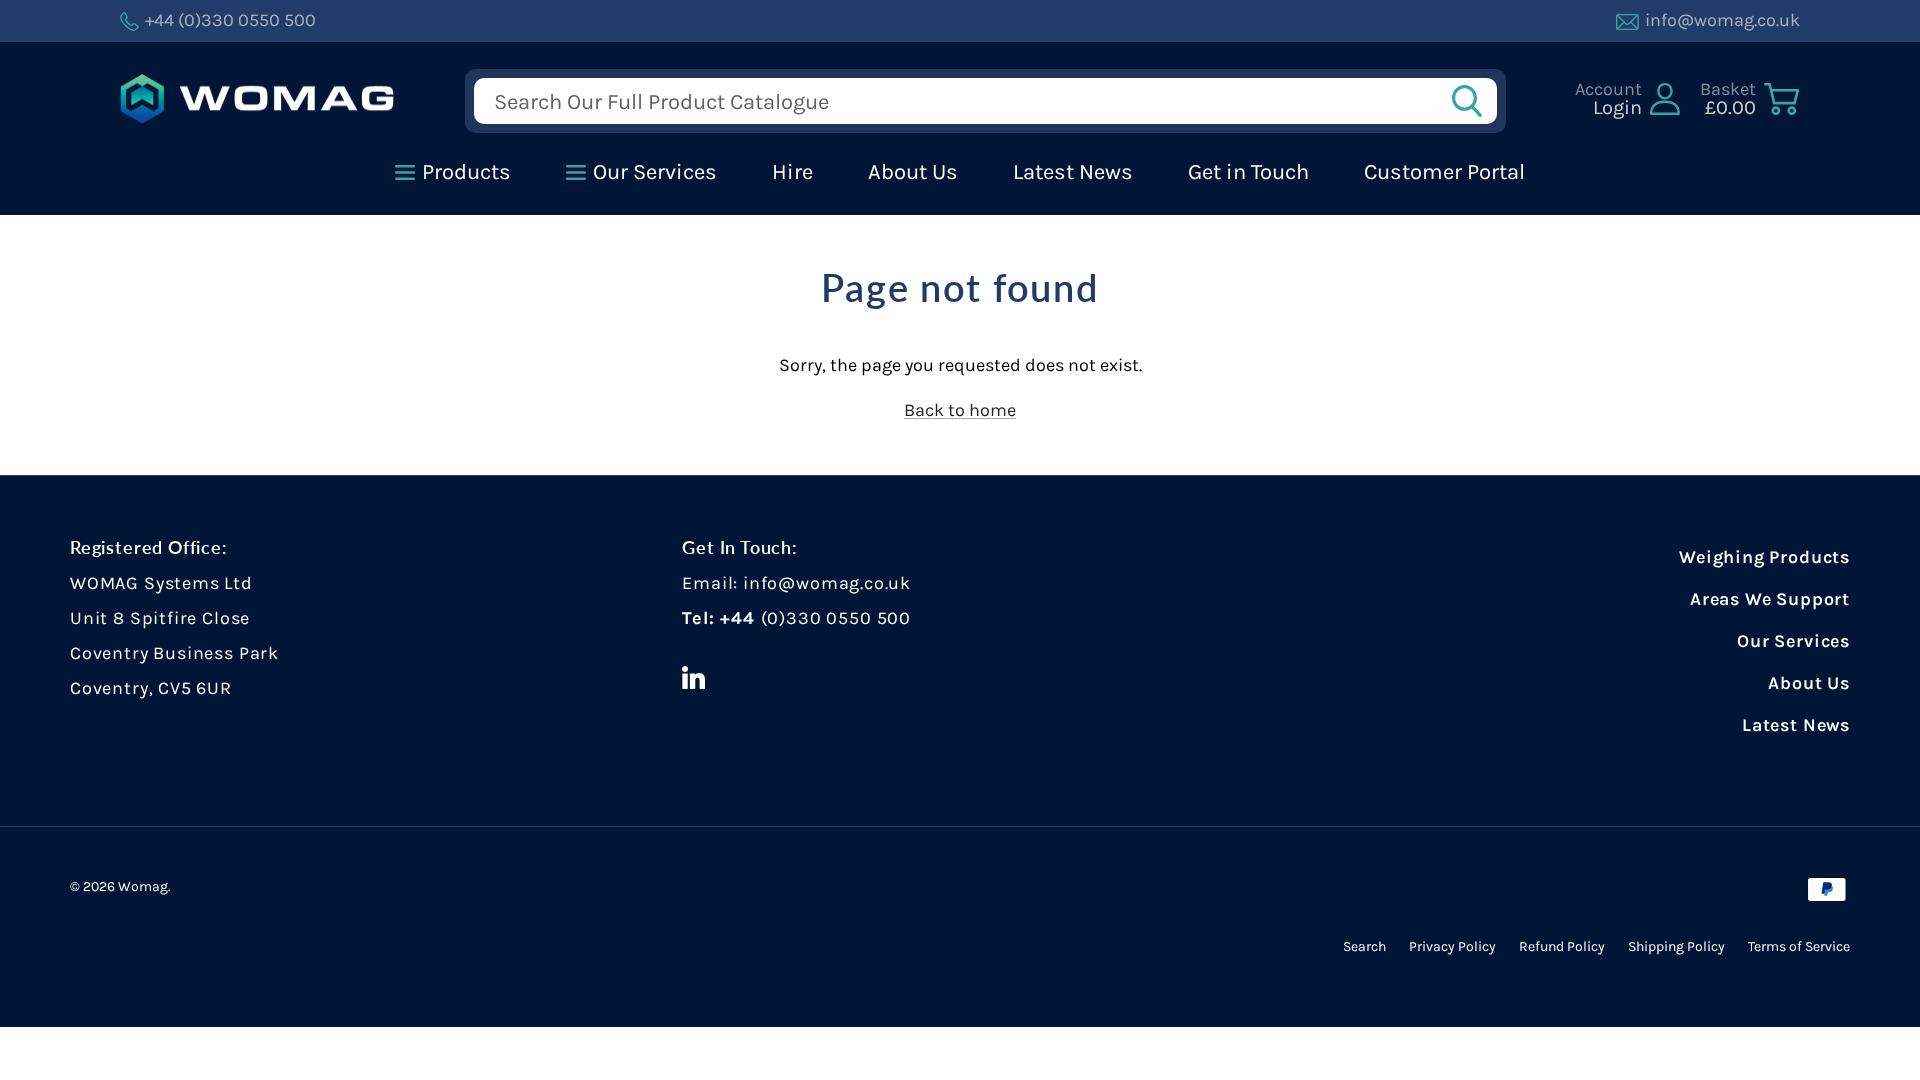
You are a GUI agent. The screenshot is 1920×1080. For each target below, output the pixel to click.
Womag (143, 886)
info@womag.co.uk (827, 583)
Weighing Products (1764, 557)
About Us (1809, 683)
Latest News (1796, 725)
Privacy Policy (1452, 946)
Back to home (960, 410)
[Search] (1473, 101)
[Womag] (257, 99)
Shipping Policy (1676, 946)
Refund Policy (1562, 946)
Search (1364, 946)
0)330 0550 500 (838, 618)
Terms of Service (1799, 946)
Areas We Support (1770, 599)
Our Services (1793, 641)
